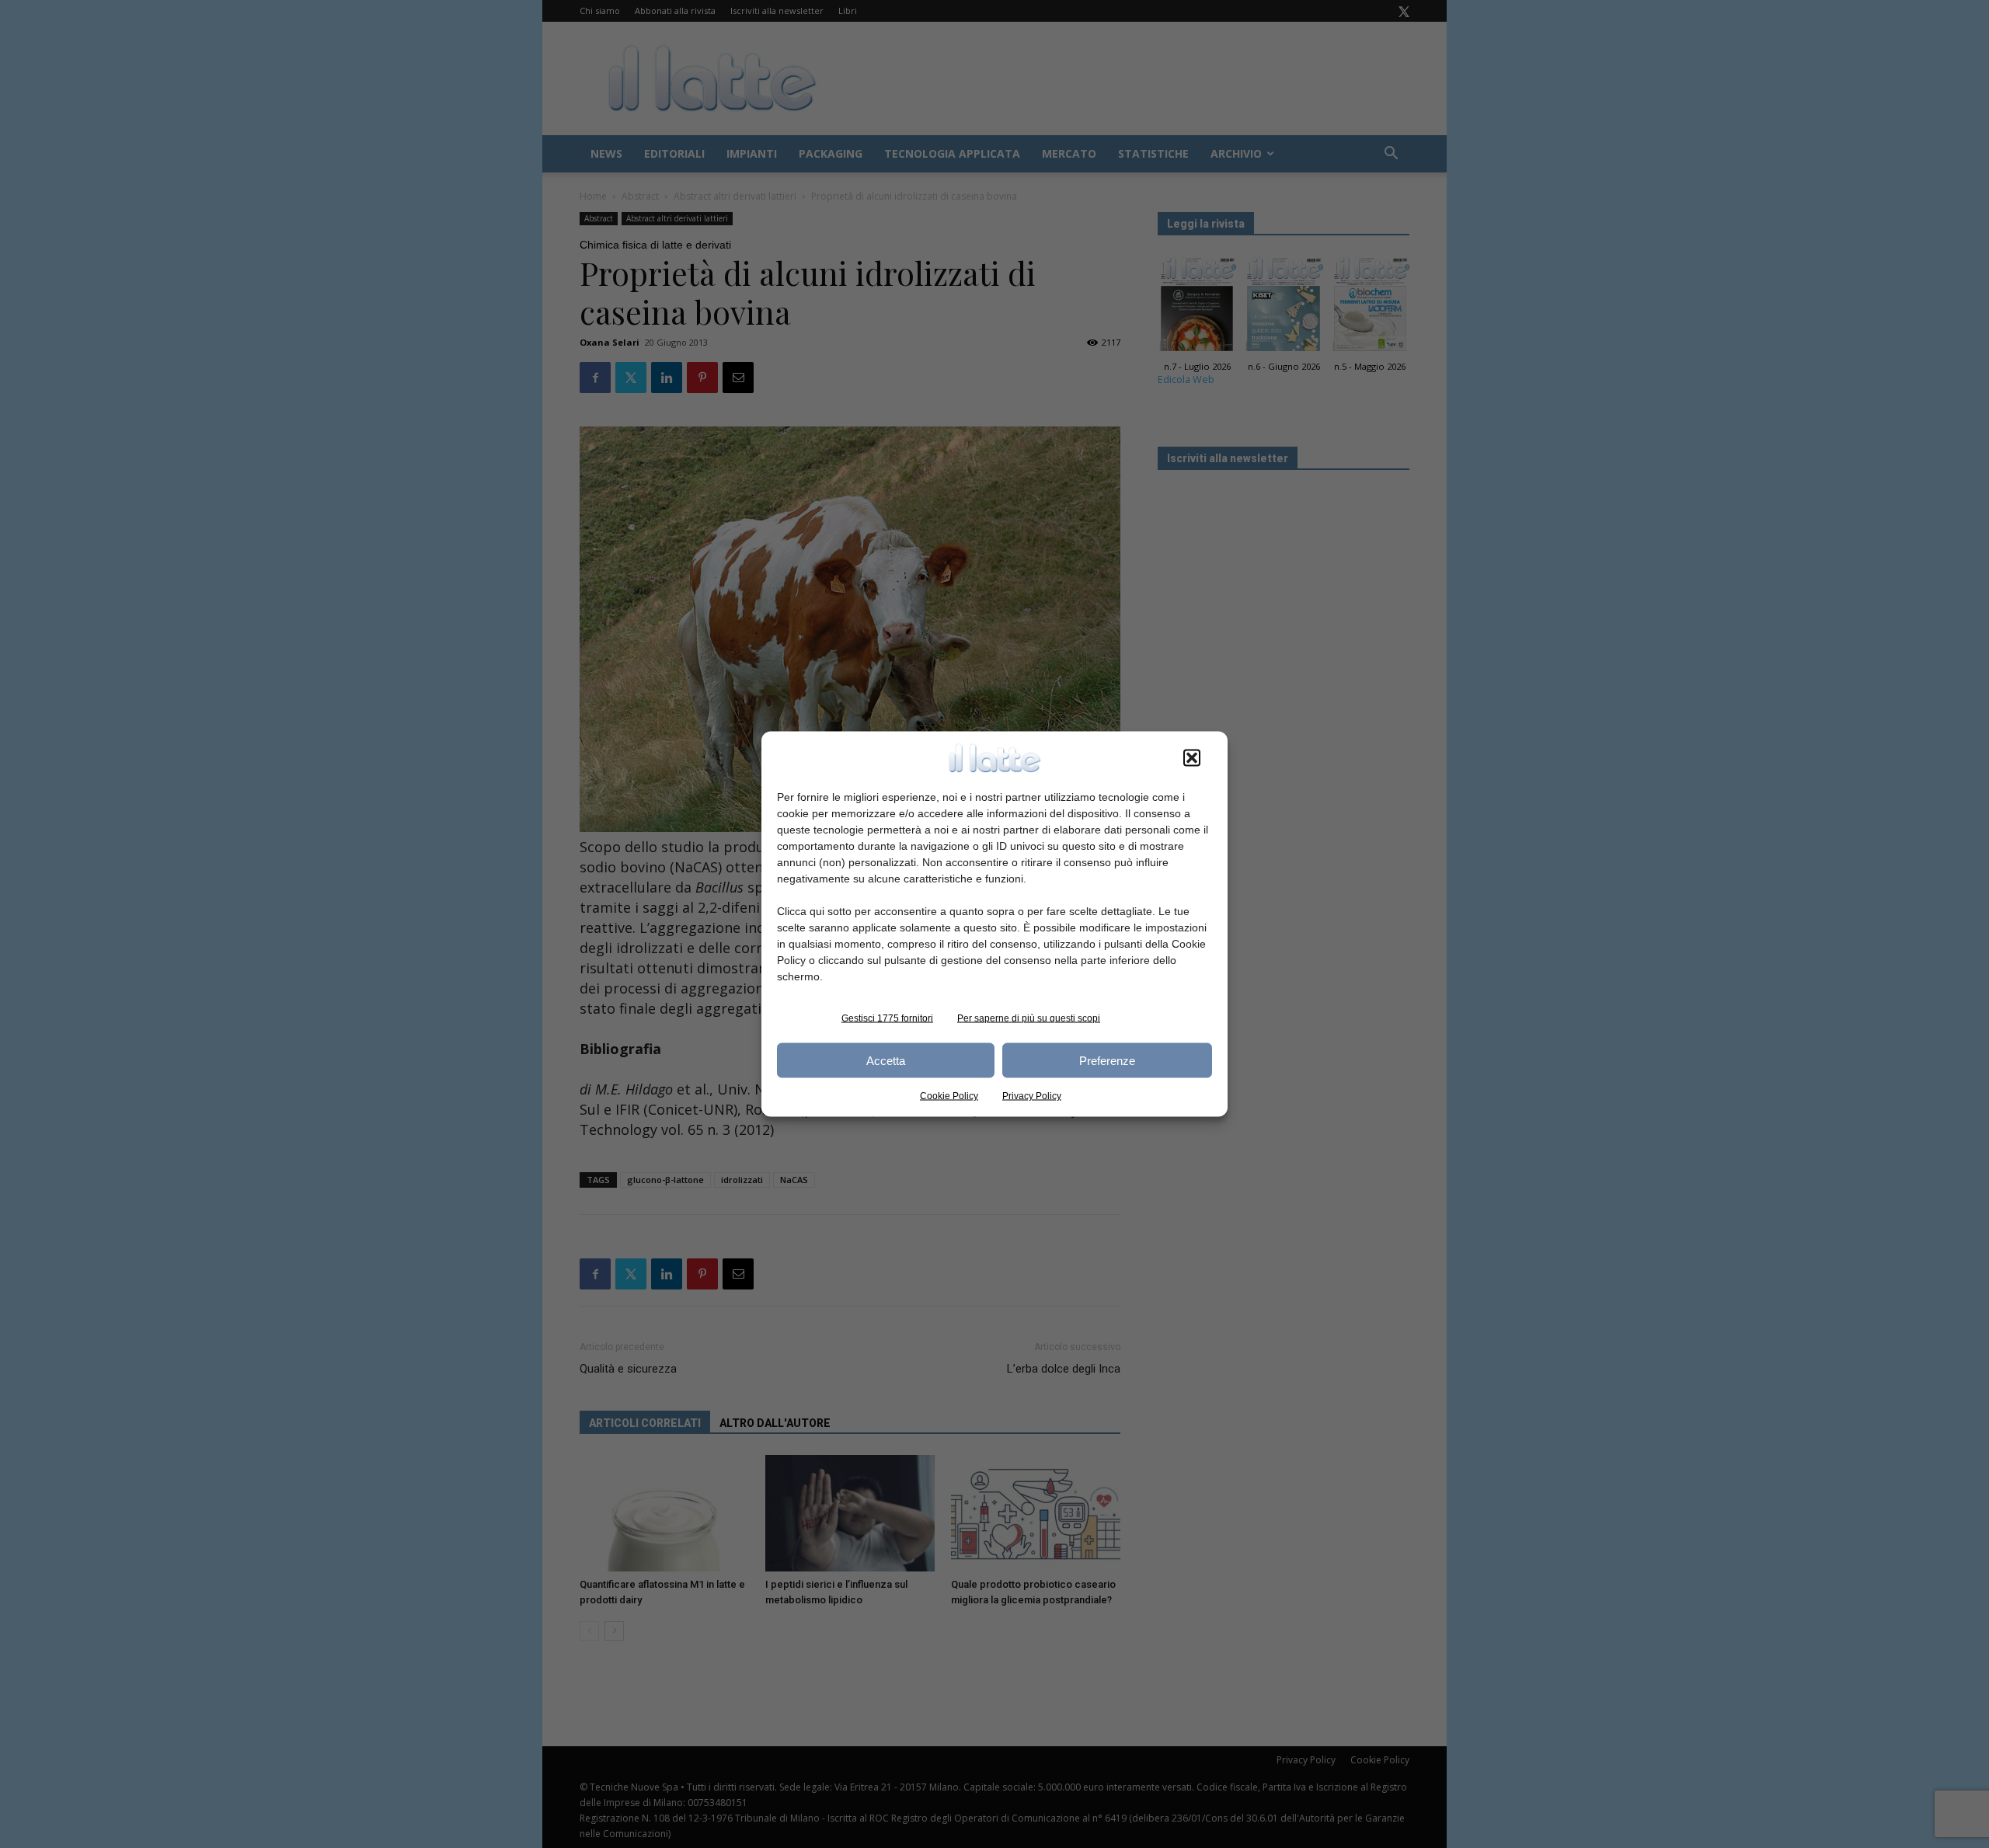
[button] (1192, 758)
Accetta (886, 1060)
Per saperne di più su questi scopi (1029, 1018)
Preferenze (1107, 1060)
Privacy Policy (1032, 1096)
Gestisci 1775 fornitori (887, 1018)
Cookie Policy (949, 1096)
